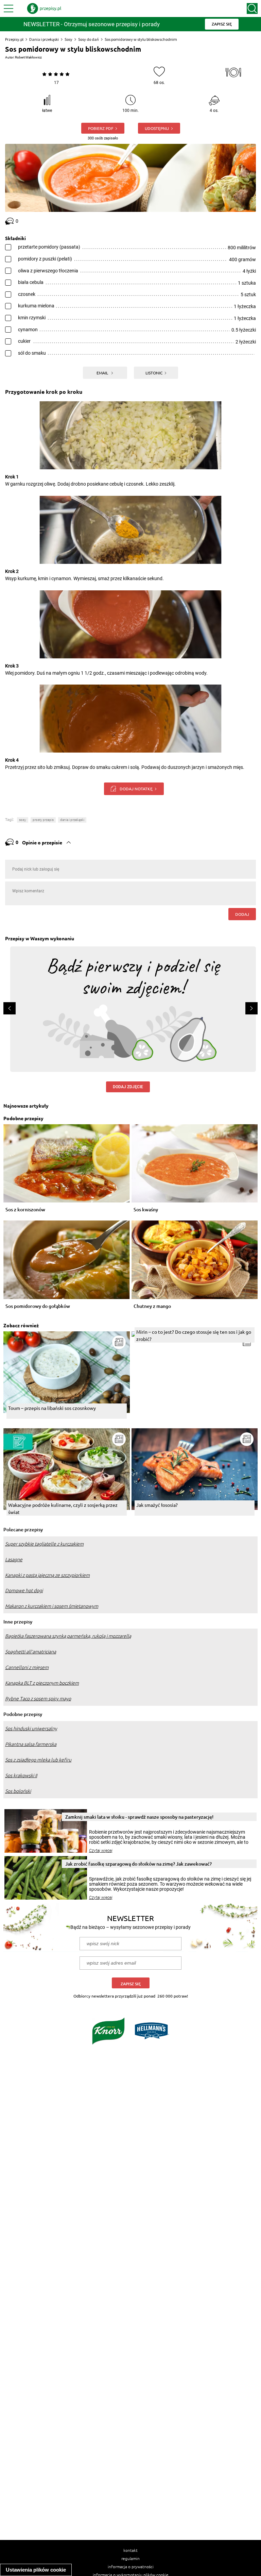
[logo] (44, 9)
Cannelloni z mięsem (27, 1667)
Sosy (68, 39)
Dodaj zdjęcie (128, 1087)
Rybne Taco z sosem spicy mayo (38, 1699)
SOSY (23, 820)
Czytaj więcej (101, 1851)
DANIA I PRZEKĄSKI (72, 820)
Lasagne (14, 1560)
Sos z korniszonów (25, 1210)
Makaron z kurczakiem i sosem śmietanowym (52, 1606)
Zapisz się (131, 1984)
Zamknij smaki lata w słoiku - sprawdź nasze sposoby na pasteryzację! (139, 1817)
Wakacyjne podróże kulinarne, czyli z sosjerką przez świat (63, 1508)
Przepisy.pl (14, 39)
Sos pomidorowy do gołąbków (38, 1306)
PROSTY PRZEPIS (43, 820)
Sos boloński (18, 1791)
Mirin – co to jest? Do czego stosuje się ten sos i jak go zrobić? (194, 1335)
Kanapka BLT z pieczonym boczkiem (42, 1683)
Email (103, 373)
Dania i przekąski (44, 39)
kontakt (130, 2550)
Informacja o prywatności (131, 2566)
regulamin (130, 2558)
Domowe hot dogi (24, 1590)
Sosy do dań (89, 39)
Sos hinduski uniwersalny (31, 1729)
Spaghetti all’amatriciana (31, 1652)
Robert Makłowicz (28, 57)
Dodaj (242, 914)
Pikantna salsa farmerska (31, 1744)
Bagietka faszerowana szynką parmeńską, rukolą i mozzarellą (68, 1636)
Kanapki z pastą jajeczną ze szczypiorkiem (47, 1575)
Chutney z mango (152, 1306)
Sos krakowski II (21, 1775)
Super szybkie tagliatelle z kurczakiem (44, 1544)
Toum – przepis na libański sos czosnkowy (52, 1408)
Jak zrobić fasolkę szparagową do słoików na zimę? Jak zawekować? (138, 1864)
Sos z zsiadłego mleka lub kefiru (38, 1760)
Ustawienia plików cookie (36, 2570)
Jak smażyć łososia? (157, 1505)
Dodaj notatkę (136, 789)
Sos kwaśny (146, 1210)
